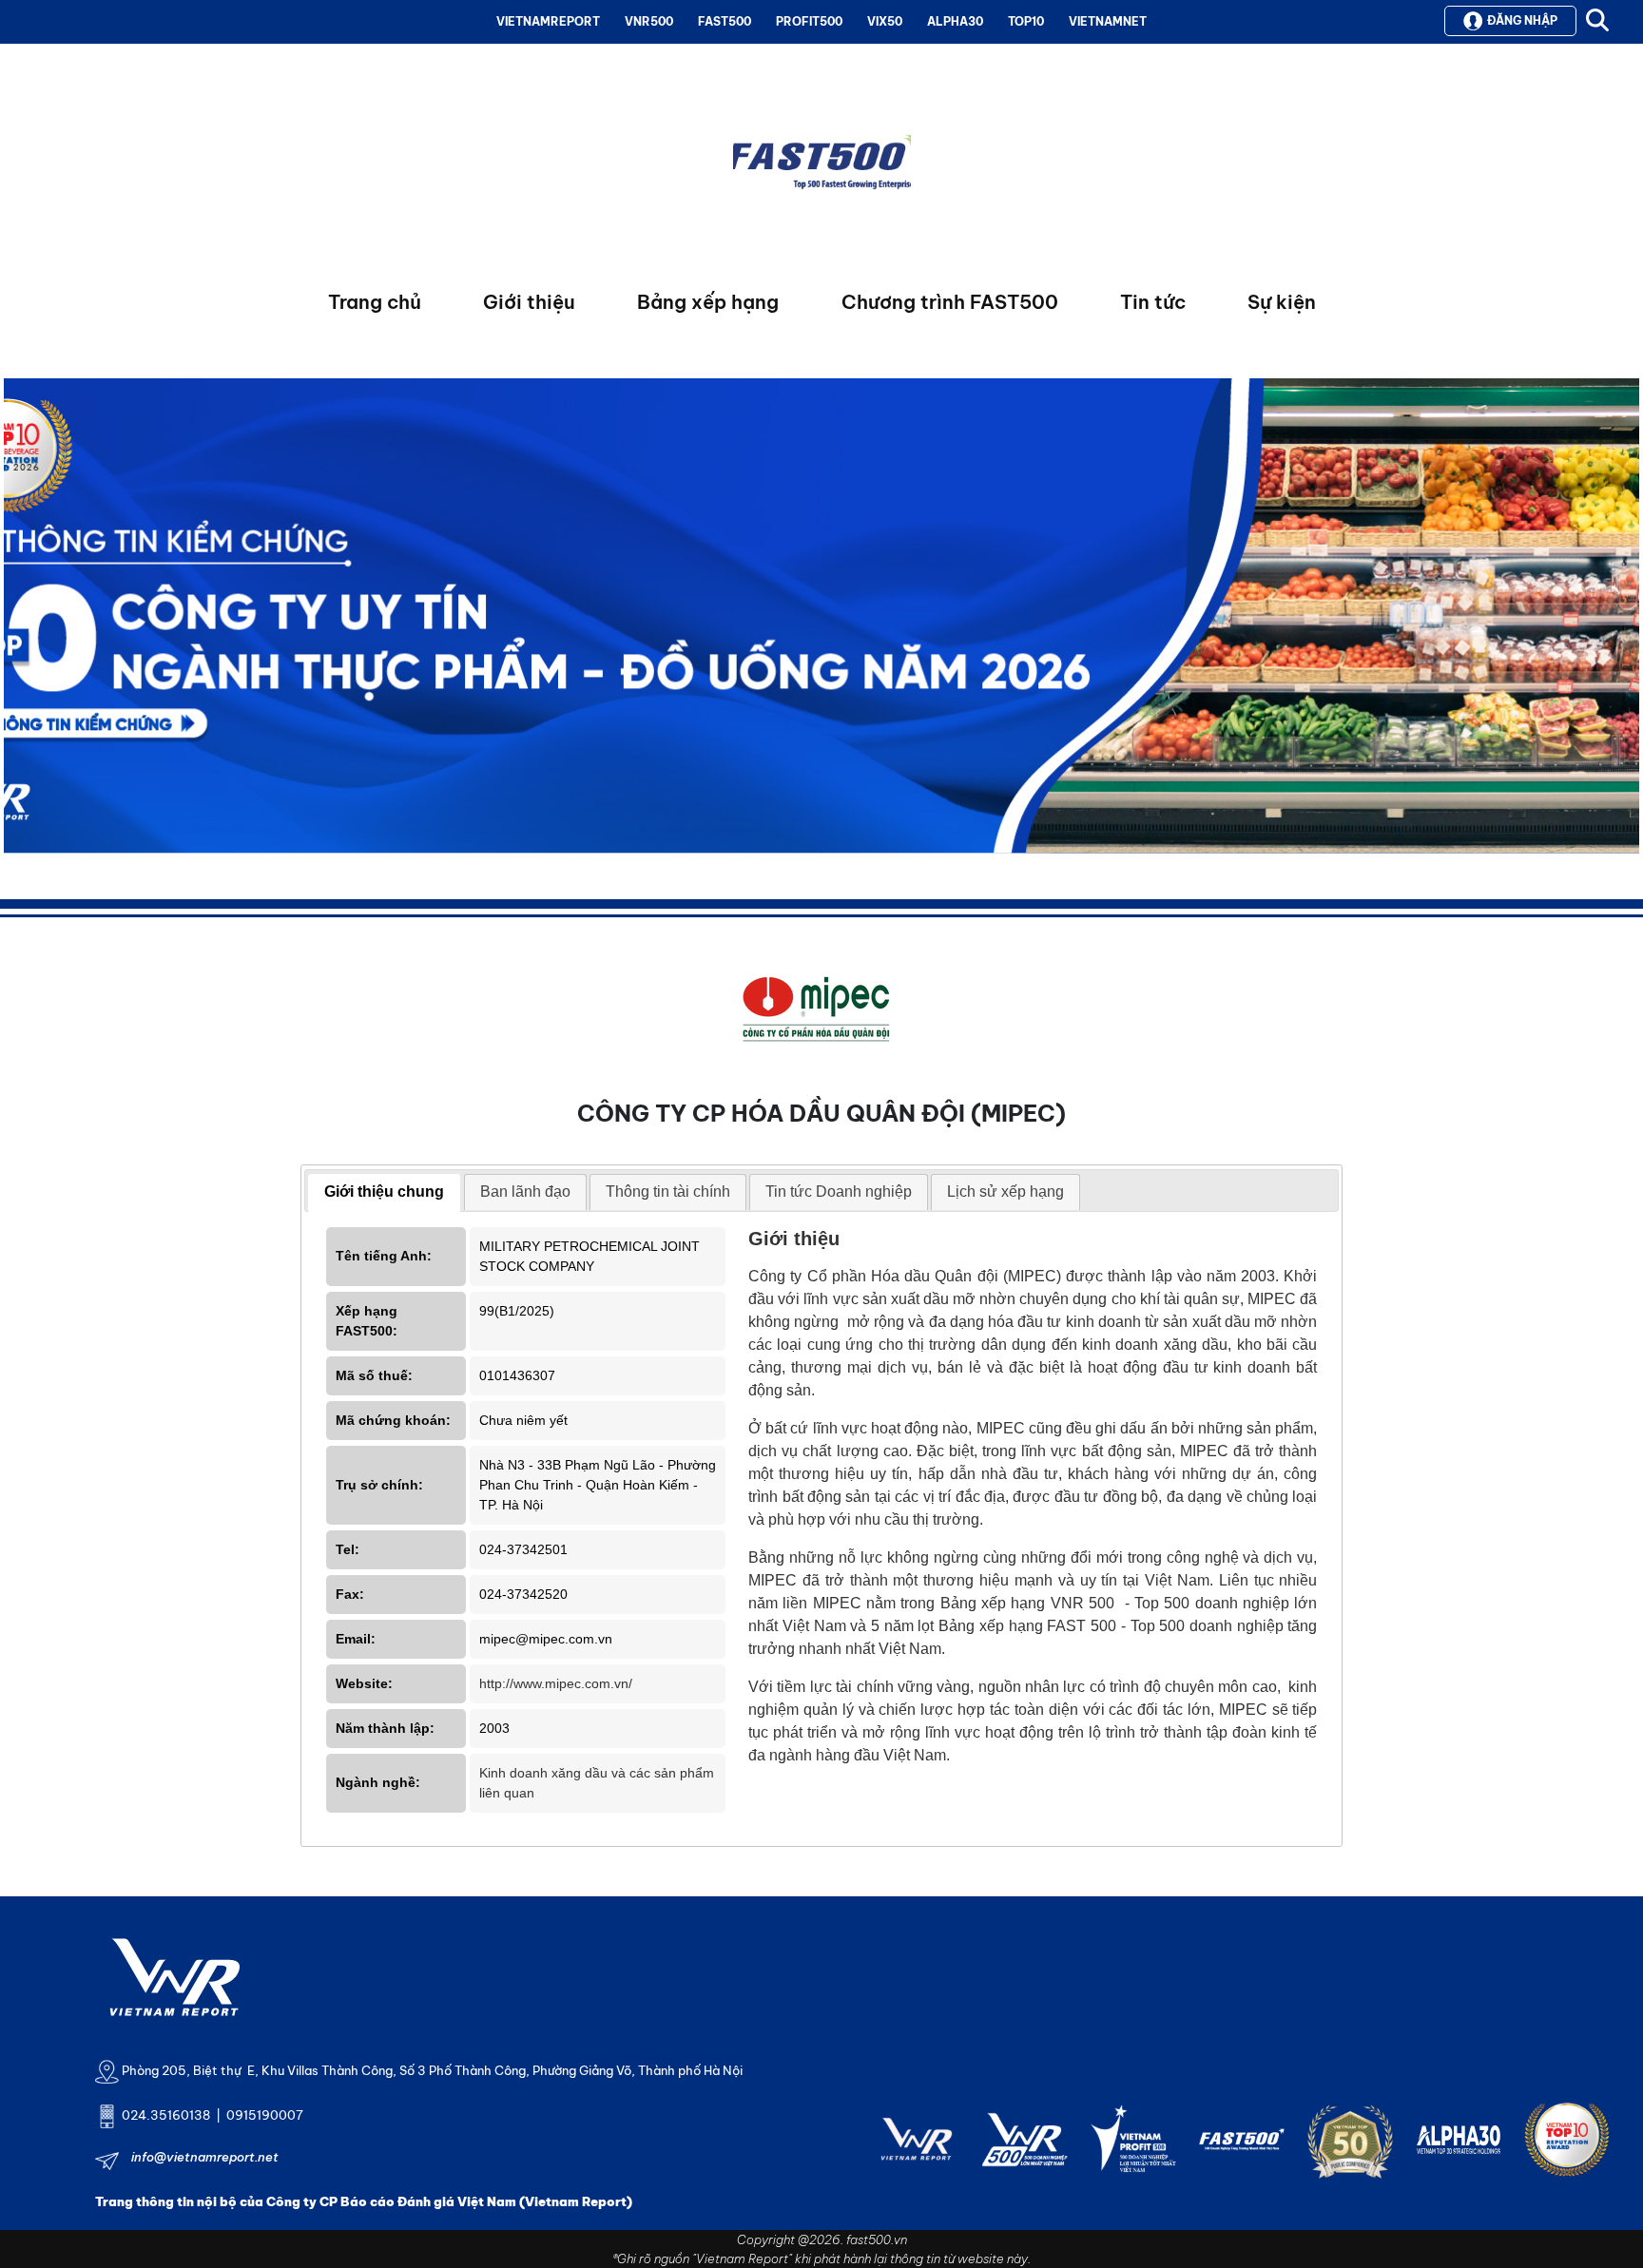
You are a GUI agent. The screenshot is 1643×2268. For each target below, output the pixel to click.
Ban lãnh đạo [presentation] (525, 1192)
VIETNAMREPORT (548, 21)
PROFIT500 (809, 21)
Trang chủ (375, 302)
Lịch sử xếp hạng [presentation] (1005, 1192)
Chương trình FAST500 (950, 302)
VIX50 (885, 21)
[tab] (384, 1193)
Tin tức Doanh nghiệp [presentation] (839, 1192)
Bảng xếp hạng (708, 302)
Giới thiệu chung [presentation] (384, 1192)
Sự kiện (1282, 302)
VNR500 (649, 21)
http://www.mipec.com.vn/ (556, 1683)
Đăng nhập (1522, 20)
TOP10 (1026, 21)
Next (18, 621)
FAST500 (725, 21)
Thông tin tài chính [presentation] (668, 1192)
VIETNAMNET (1108, 21)
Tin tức (1153, 302)
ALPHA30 (955, 21)
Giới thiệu (529, 302)
